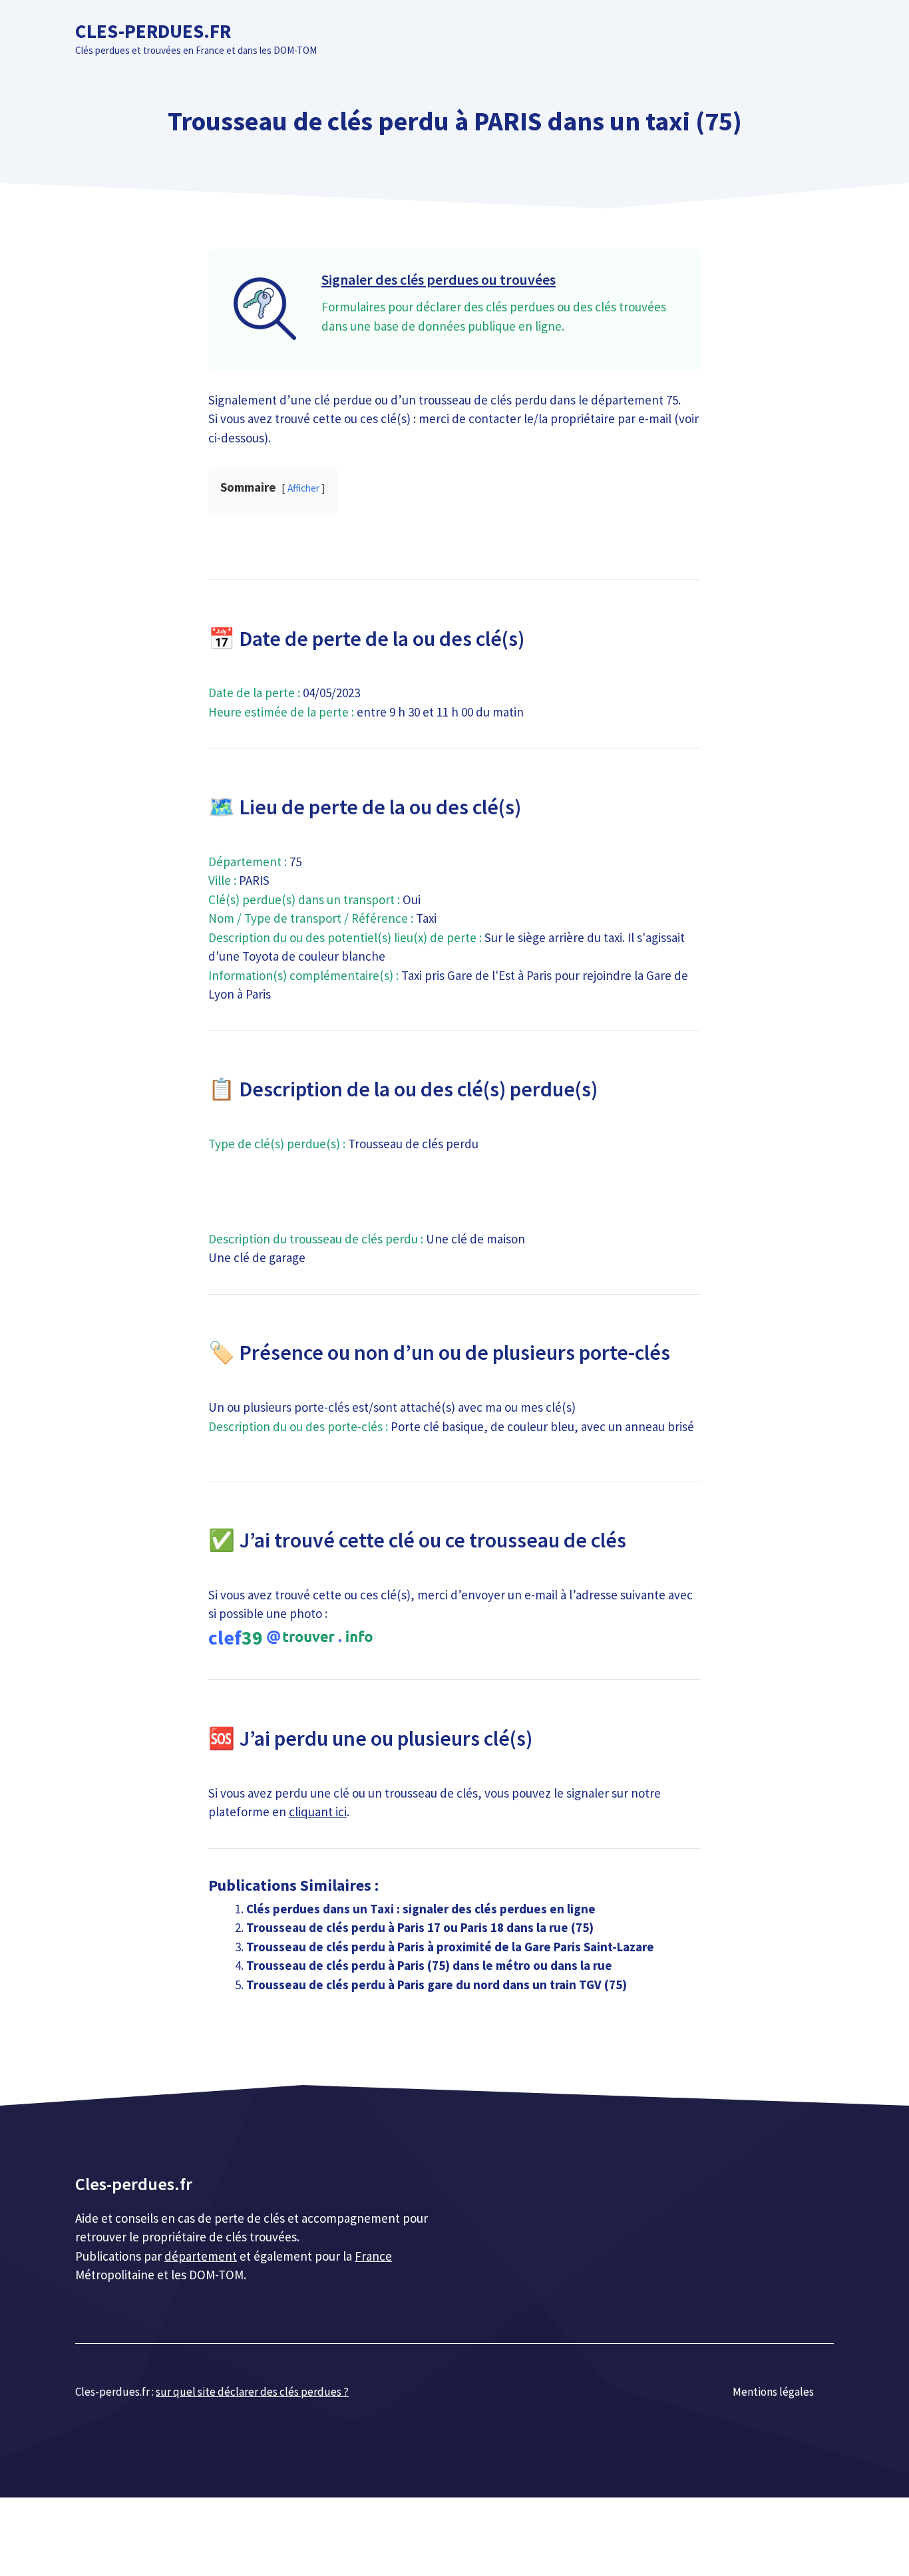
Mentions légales (773, 2392)
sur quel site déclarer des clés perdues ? (252, 2392)
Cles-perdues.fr (153, 31)
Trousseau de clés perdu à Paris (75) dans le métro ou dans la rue (429, 1965)
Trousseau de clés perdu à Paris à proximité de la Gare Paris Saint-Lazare (450, 1947)
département (201, 2256)
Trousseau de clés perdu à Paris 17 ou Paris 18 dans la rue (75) (420, 1927)
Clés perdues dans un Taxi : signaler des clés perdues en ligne (421, 1909)
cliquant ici (318, 1812)
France (373, 2256)
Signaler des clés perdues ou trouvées (439, 279)
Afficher (303, 488)
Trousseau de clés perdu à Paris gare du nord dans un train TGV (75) (437, 1985)
